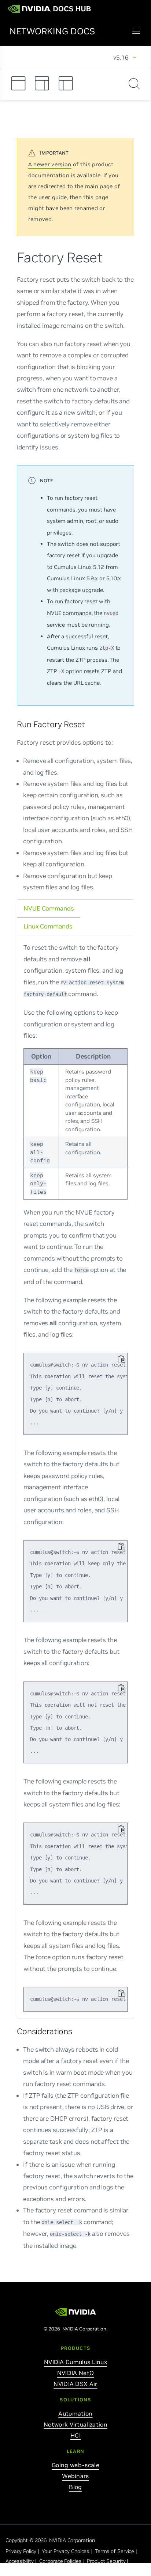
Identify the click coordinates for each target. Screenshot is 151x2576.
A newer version (50, 164)
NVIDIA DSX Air (75, 2384)
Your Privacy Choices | (68, 2551)
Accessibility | (22, 2561)
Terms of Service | (117, 2551)
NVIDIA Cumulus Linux (75, 2362)
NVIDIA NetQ (75, 2373)
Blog (75, 2487)
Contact (15, 2571)
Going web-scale (75, 2465)
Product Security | (108, 2561)
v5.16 (121, 57)
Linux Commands (48, 926)
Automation (75, 2413)
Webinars (75, 2476)
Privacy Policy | (23, 2551)
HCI (75, 2435)
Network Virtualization (75, 2424)
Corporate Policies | (62, 2561)
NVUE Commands (49, 908)
